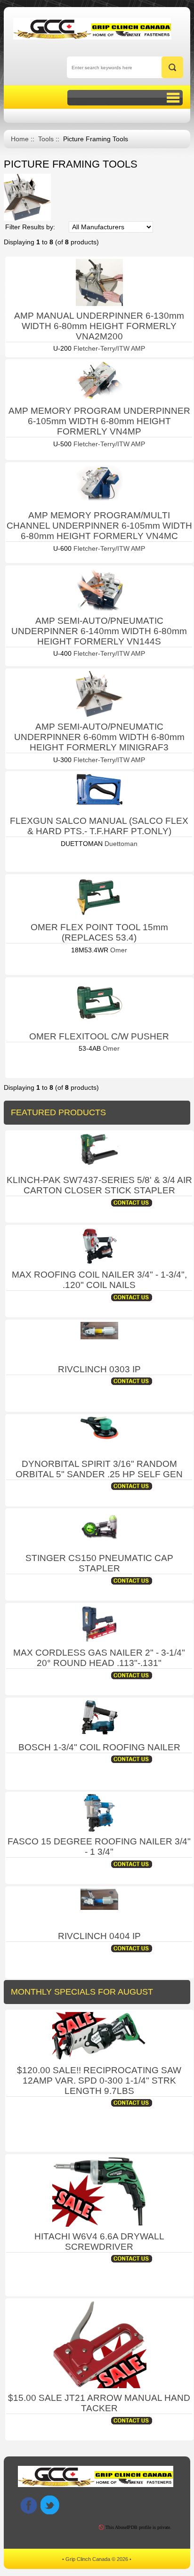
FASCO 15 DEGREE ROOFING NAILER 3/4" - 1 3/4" (99, 1847)
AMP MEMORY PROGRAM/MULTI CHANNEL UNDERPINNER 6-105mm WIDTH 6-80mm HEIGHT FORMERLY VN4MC (99, 526)
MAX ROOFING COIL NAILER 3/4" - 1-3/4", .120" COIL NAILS (99, 1280)
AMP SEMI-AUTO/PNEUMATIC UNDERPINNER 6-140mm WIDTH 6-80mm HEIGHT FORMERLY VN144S (99, 631)
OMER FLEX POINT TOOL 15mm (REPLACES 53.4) (99, 932)
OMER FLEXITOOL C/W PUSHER (99, 1036)
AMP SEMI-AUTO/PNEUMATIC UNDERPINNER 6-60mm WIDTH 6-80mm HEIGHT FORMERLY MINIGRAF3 (99, 737)
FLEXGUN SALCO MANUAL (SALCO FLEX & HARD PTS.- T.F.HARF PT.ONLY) (99, 826)
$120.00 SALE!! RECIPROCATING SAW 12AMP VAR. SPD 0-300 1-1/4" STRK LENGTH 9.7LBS (99, 2081)
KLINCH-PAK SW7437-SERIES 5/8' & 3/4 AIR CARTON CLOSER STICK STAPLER (99, 1185)
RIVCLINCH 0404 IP (99, 1936)
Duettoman (120, 844)
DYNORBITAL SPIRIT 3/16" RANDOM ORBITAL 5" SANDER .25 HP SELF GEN (99, 1469)
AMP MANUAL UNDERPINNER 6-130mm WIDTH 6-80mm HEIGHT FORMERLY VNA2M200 (99, 326)
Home (20, 139)
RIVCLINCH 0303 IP (99, 1369)
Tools (46, 139)
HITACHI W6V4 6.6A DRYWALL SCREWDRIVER (99, 2242)
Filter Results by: (30, 227)
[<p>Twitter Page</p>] (50, 2505)
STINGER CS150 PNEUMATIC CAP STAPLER (99, 1563)
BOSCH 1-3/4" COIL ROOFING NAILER (99, 1747)
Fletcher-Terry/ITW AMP (108, 348)
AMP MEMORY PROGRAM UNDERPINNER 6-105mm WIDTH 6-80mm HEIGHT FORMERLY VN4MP (99, 421)
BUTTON (125, 98)
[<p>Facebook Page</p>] (28, 2505)
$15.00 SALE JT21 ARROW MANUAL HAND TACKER (99, 2403)
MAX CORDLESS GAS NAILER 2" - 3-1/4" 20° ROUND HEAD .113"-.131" (99, 1658)
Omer (118, 950)
